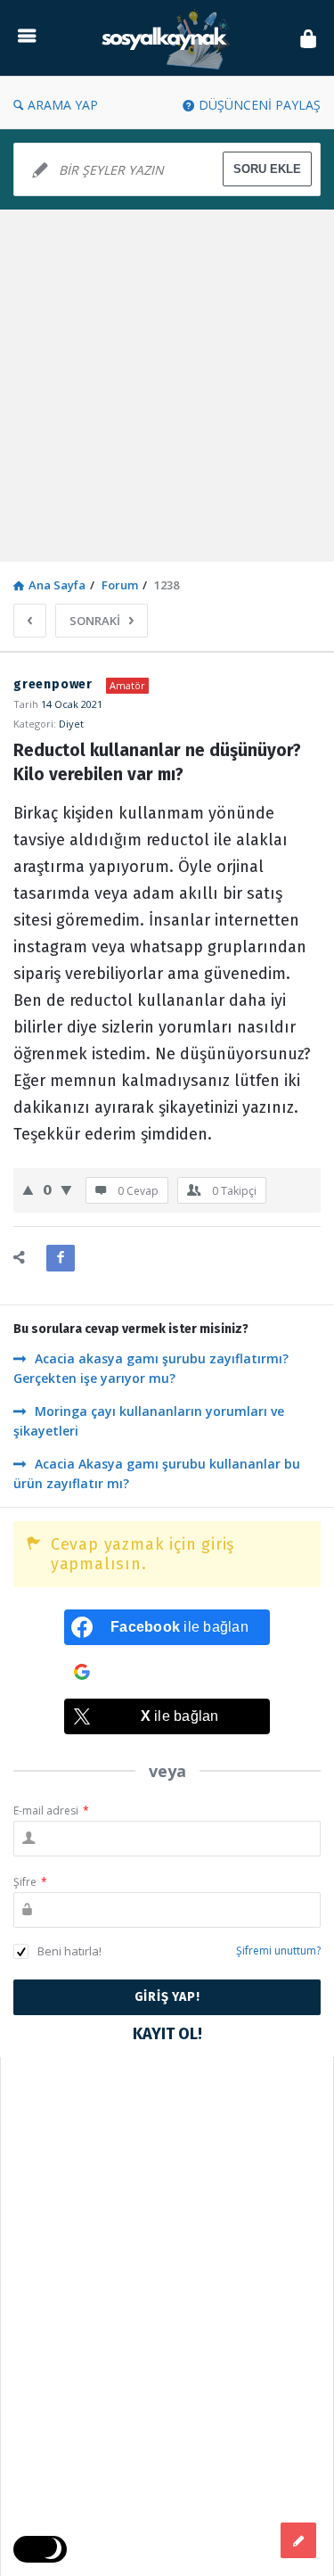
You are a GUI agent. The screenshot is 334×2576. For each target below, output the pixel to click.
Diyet (71, 724)
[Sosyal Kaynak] (168, 38)
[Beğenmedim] (66, 1189)
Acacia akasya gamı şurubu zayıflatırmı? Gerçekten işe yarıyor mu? (151, 1368)
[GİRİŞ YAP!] (308, 38)
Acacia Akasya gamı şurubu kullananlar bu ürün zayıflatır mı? (157, 1473)
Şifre (30, 1882)
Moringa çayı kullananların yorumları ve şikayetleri (149, 1421)
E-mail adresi (51, 1811)
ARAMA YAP (63, 105)
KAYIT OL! (167, 2034)
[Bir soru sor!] (298, 2540)
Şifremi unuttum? (278, 1951)
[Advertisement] (167, 386)
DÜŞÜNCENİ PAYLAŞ (260, 105)
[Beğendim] (28, 1189)
